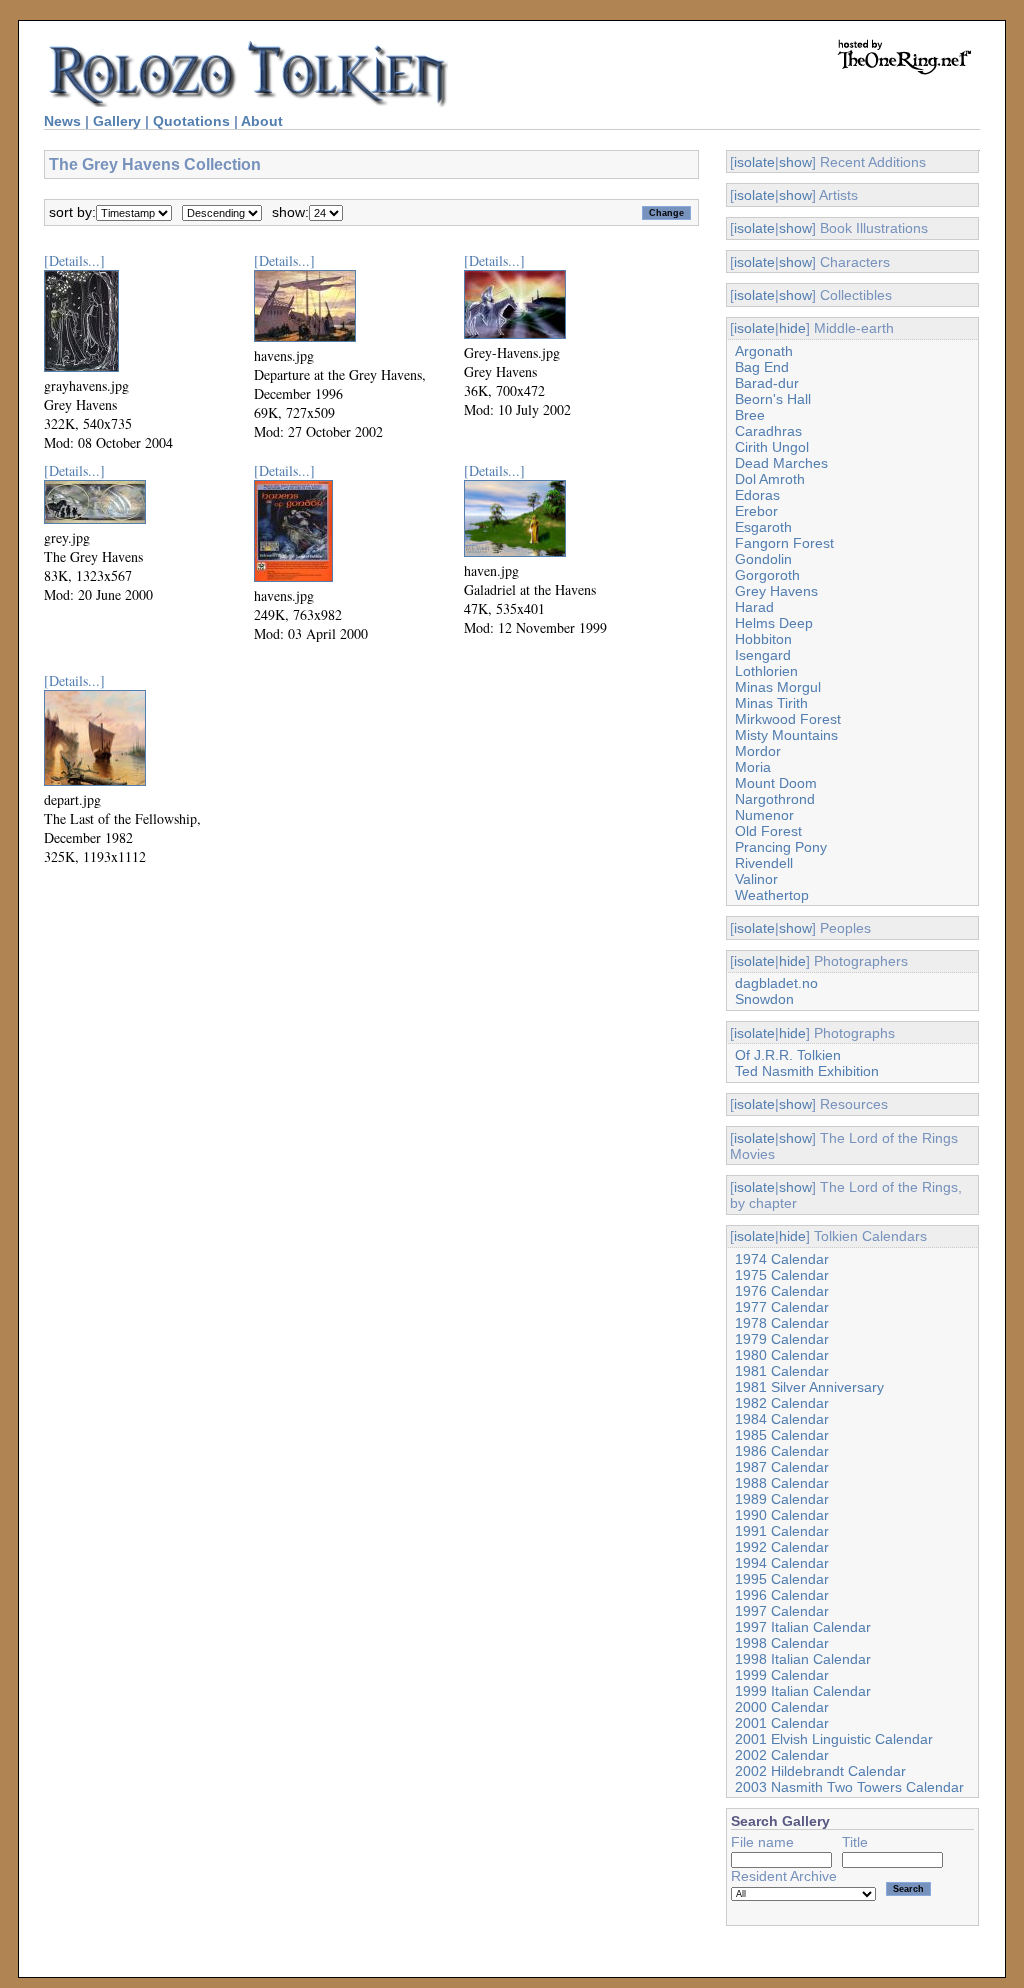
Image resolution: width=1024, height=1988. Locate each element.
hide (792, 328)
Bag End (762, 367)
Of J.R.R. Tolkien (788, 1055)
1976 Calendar (782, 1291)
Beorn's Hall (773, 399)
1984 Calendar (782, 1419)
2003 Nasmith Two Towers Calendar (849, 1787)
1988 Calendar (782, 1483)
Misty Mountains (786, 735)
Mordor (758, 751)
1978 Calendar (782, 1323)
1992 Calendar (782, 1547)
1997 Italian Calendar (803, 1627)
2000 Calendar (782, 1707)
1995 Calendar (782, 1579)
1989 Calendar (782, 1499)
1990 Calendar (782, 1515)
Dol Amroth (770, 479)
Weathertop (772, 895)
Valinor (756, 879)
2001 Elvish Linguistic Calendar (834, 1739)
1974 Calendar (782, 1259)
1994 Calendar (782, 1563)
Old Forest (768, 831)
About (262, 121)
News (62, 121)
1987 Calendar (782, 1467)
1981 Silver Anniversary (809, 1387)
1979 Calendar (782, 1339)
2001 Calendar (782, 1723)
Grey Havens (776, 591)
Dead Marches (781, 463)
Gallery (117, 121)
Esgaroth (763, 527)
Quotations (191, 121)
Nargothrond (775, 799)
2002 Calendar (782, 1755)
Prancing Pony (781, 847)
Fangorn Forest (784, 543)
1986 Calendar (782, 1451)
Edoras (757, 495)
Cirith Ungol (772, 447)
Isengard (763, 655)
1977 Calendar (782, 1307)
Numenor (764, 815)
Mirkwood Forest (788, 719)
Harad (754, 607)
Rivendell (764, 863)
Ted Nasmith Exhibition (807, 1071)
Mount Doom (776, 783)
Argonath (764, 351)
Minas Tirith (771, 703)
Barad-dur (767, 383)
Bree (750, 415)
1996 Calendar (782, 1595)
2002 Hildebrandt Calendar (820, 1771)
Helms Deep (774, 623)
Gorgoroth (767, 575)
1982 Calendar (782, 1403)
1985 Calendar (782, 1435)
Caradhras (768, 431)
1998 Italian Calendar (803, 1659)
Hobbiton (763, 639)
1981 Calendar (782, 1371)
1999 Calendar (782, 1675)
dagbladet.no (776, 983)
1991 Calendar (782, 1531)
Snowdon (764, 999)
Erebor (756, 511)
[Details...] (74, 260)
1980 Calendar (782, 1355)
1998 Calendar (782, 1643)
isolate (754, 162)
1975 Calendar (782, 1275)
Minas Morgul (778, 687)
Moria (753, 767)
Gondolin (763, 559)
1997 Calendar (782, 1611)
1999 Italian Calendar (803, 1691)
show (795, 162)
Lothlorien (766, 671)
